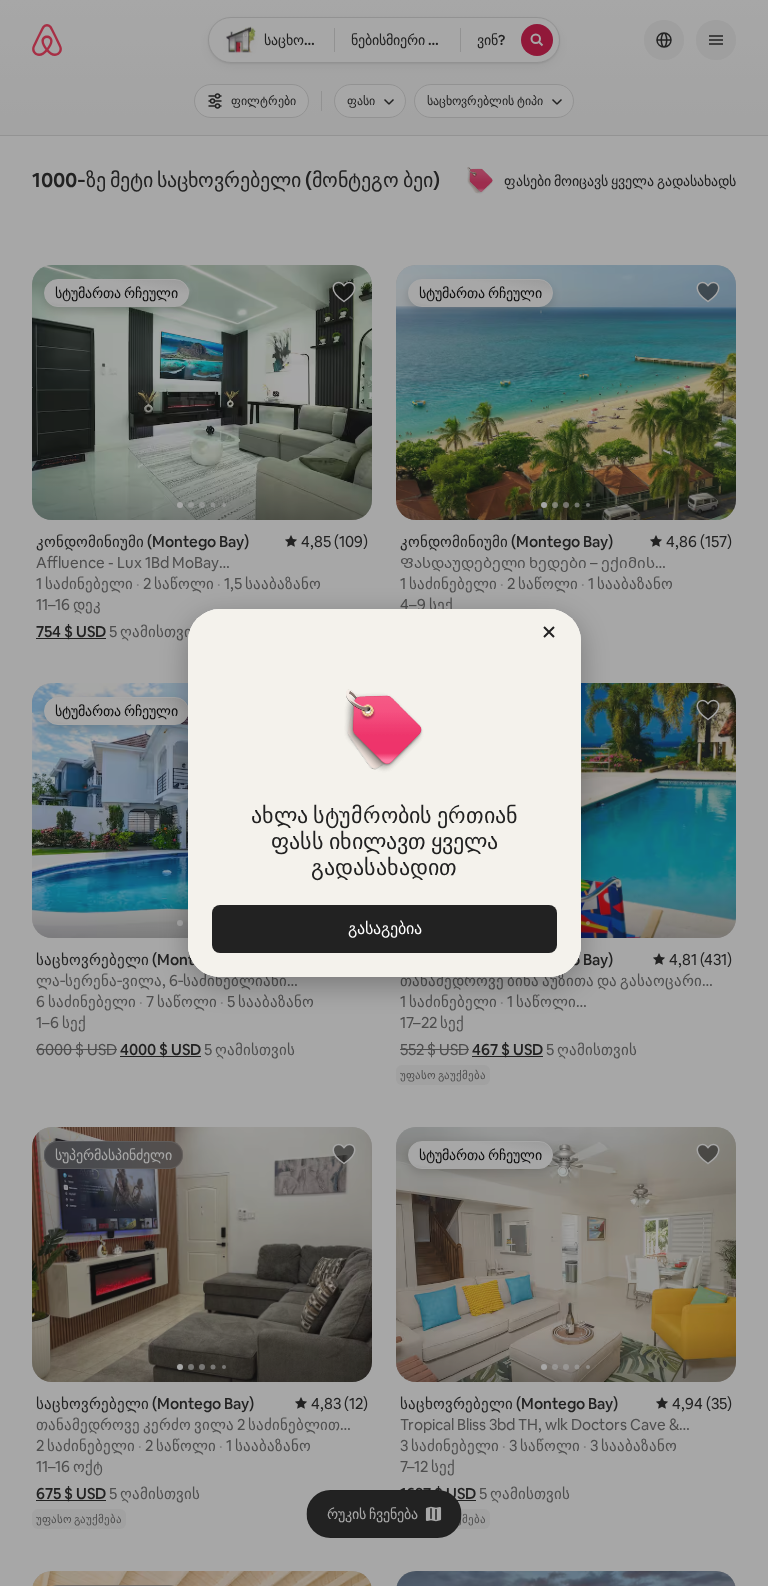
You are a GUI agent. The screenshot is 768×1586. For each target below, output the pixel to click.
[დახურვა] (549, 632)
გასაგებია (384, 928)
